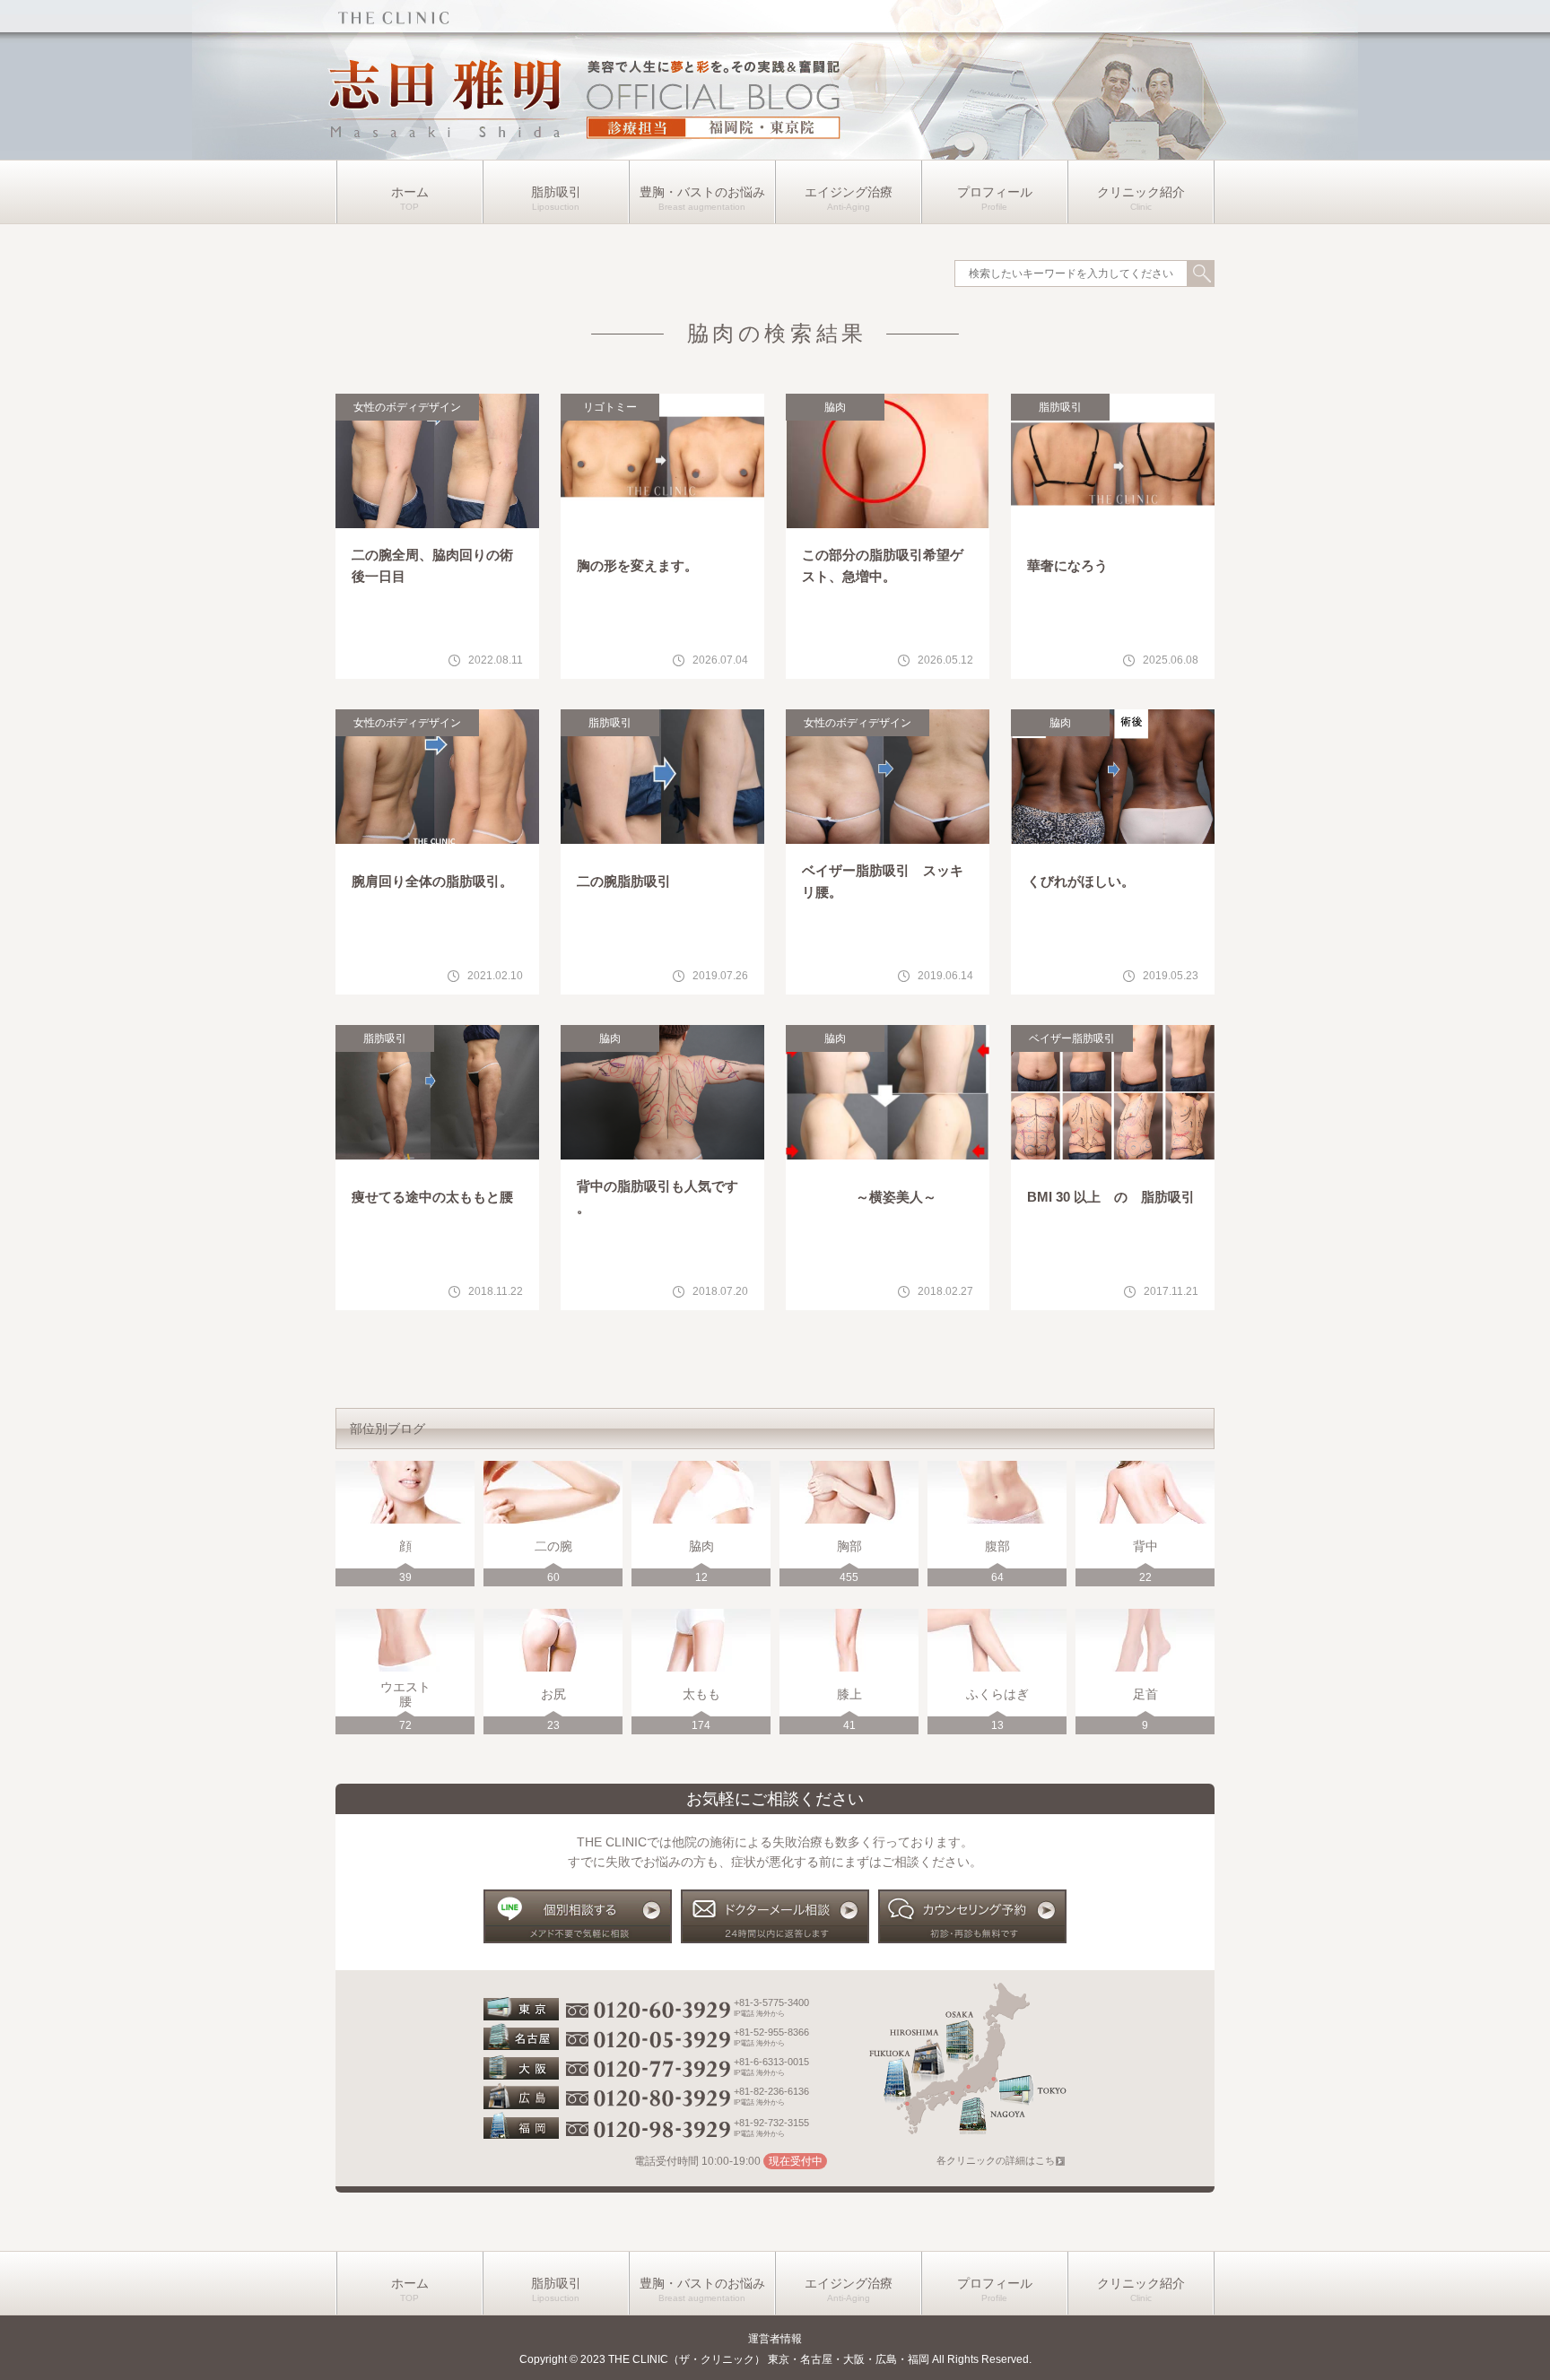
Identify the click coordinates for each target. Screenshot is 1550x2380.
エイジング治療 (849, 192)
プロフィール (995, 192)
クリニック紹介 (1141, 192)
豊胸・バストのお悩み (702, 192)
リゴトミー (610, 407)
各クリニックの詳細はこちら (1001, 2160)
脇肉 (835, 407)
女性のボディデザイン (407, 407)
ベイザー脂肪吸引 (1072, 1038)
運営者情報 (775, 2339)
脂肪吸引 (556, 192)
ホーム (410, 192)
